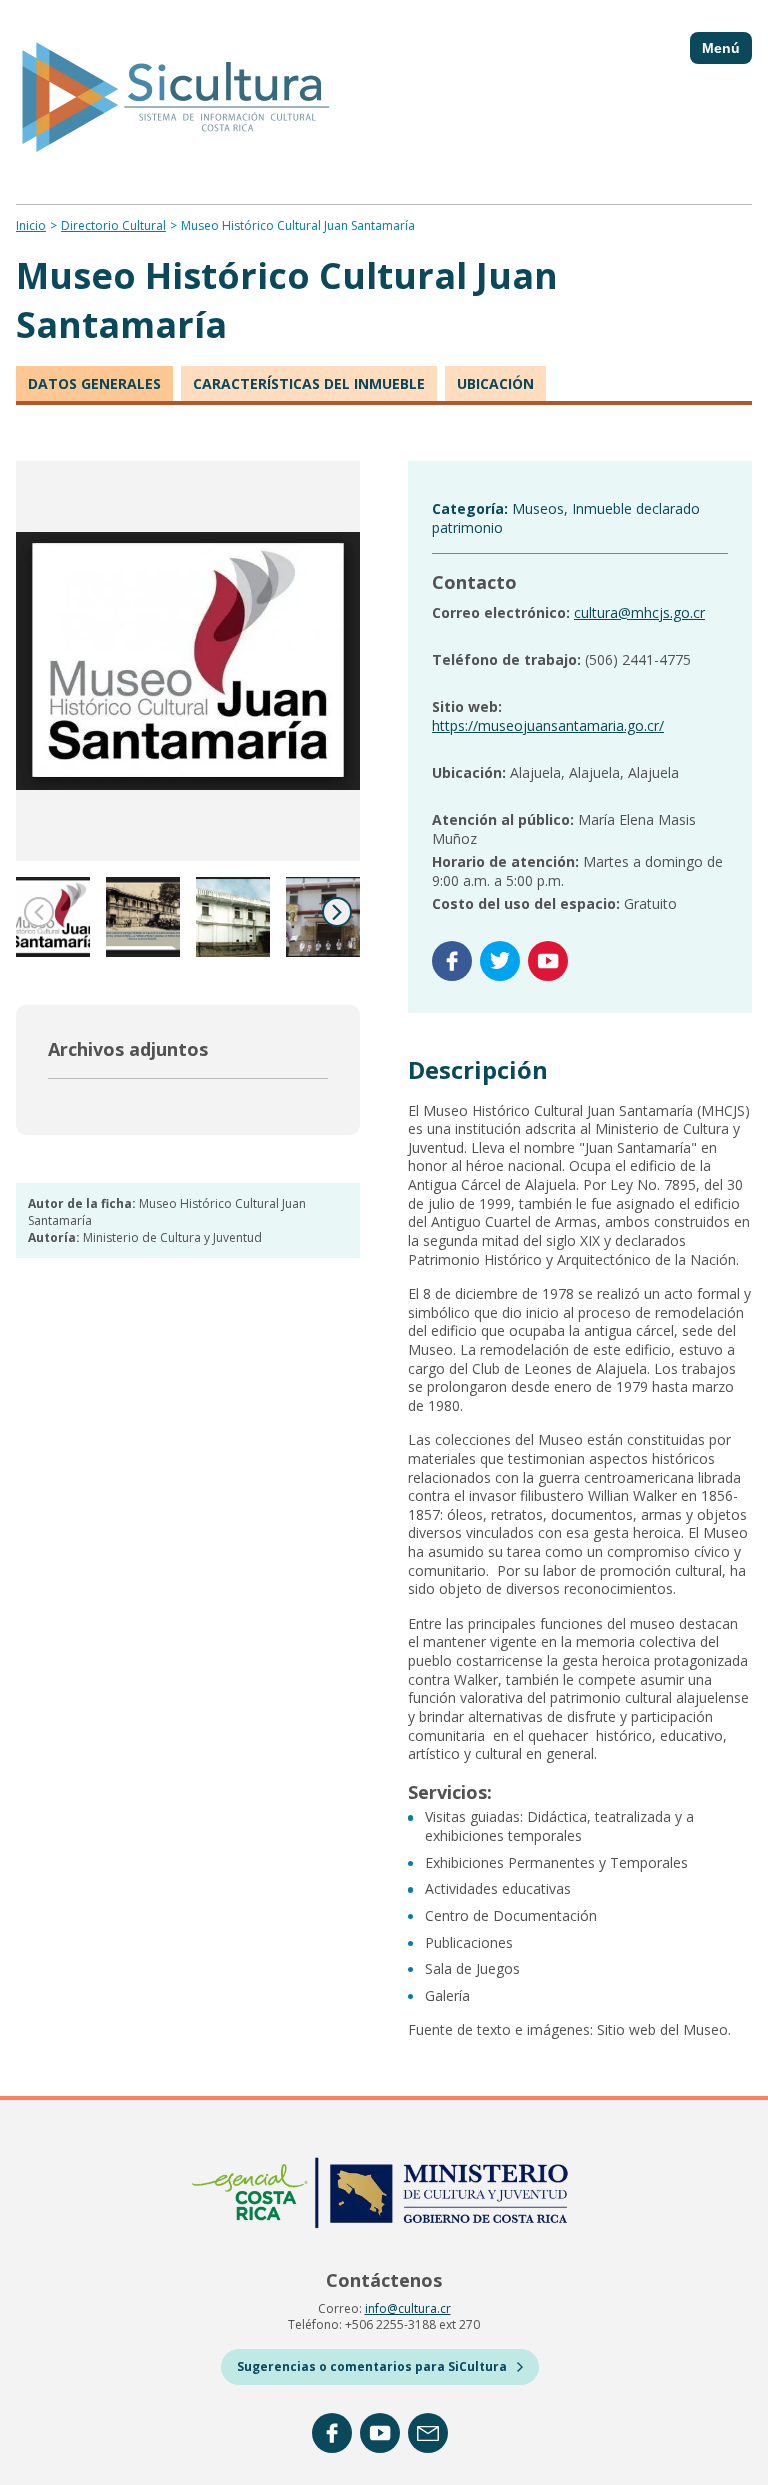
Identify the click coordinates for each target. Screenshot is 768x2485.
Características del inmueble (309, 383)
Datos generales (94, 383)
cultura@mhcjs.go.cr (639, 612)
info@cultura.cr (408, 2308)
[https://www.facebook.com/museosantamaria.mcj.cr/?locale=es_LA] (452, 961)
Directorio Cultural (113, 225)
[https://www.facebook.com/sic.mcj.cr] (332, 2433)
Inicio (31, 225)
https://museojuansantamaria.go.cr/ (548, 725)
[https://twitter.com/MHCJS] (500, 961)
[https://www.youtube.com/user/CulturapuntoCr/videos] (380, 2433)
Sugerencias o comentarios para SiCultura (372, 2366)
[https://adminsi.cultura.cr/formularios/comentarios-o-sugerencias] (428, 2433)
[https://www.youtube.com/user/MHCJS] (548, 961)
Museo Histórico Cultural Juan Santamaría (298, 225)
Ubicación (495, 383)
